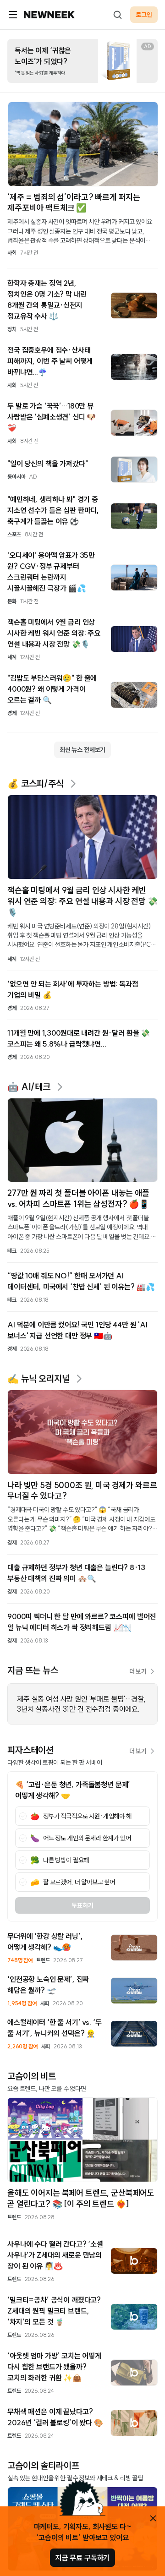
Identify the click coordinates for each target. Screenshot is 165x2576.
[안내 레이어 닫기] (153, 2518)
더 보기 (138, 1671)
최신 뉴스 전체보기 (82, 750)
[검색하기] (117, 15)
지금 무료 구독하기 (82, 2558)
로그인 (144, 15)
